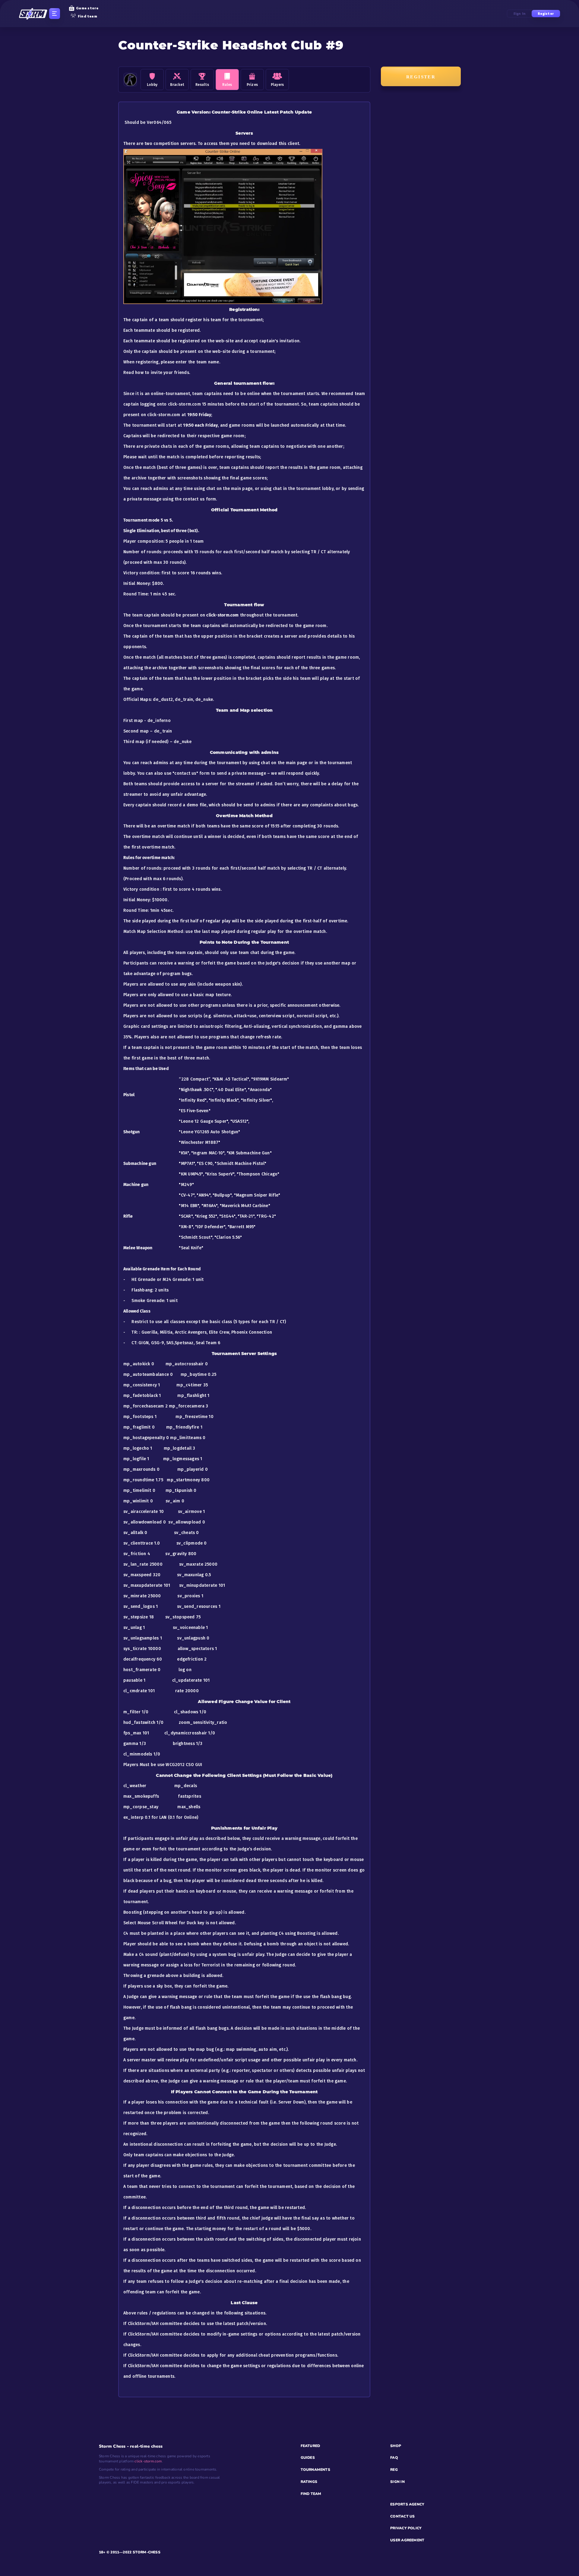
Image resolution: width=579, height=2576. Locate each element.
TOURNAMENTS (315, 2470)
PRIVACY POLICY (406, 2528)
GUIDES (308, 2458)
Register (546, 14)
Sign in (520, 14)
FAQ (394, 2458)
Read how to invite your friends (156, 373)
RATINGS (309, 2482)
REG (394, 2470)
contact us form (199, 499)
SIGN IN (397, 2482)
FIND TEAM (311, 2494)
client (293, 144)
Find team (87, 16)
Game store (87, 8)
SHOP (396, 2446)
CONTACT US (402, 2516)
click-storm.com (148, 2461)
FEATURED (310, 2446)
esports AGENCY (407, 2504)
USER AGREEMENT (407, 2540)
